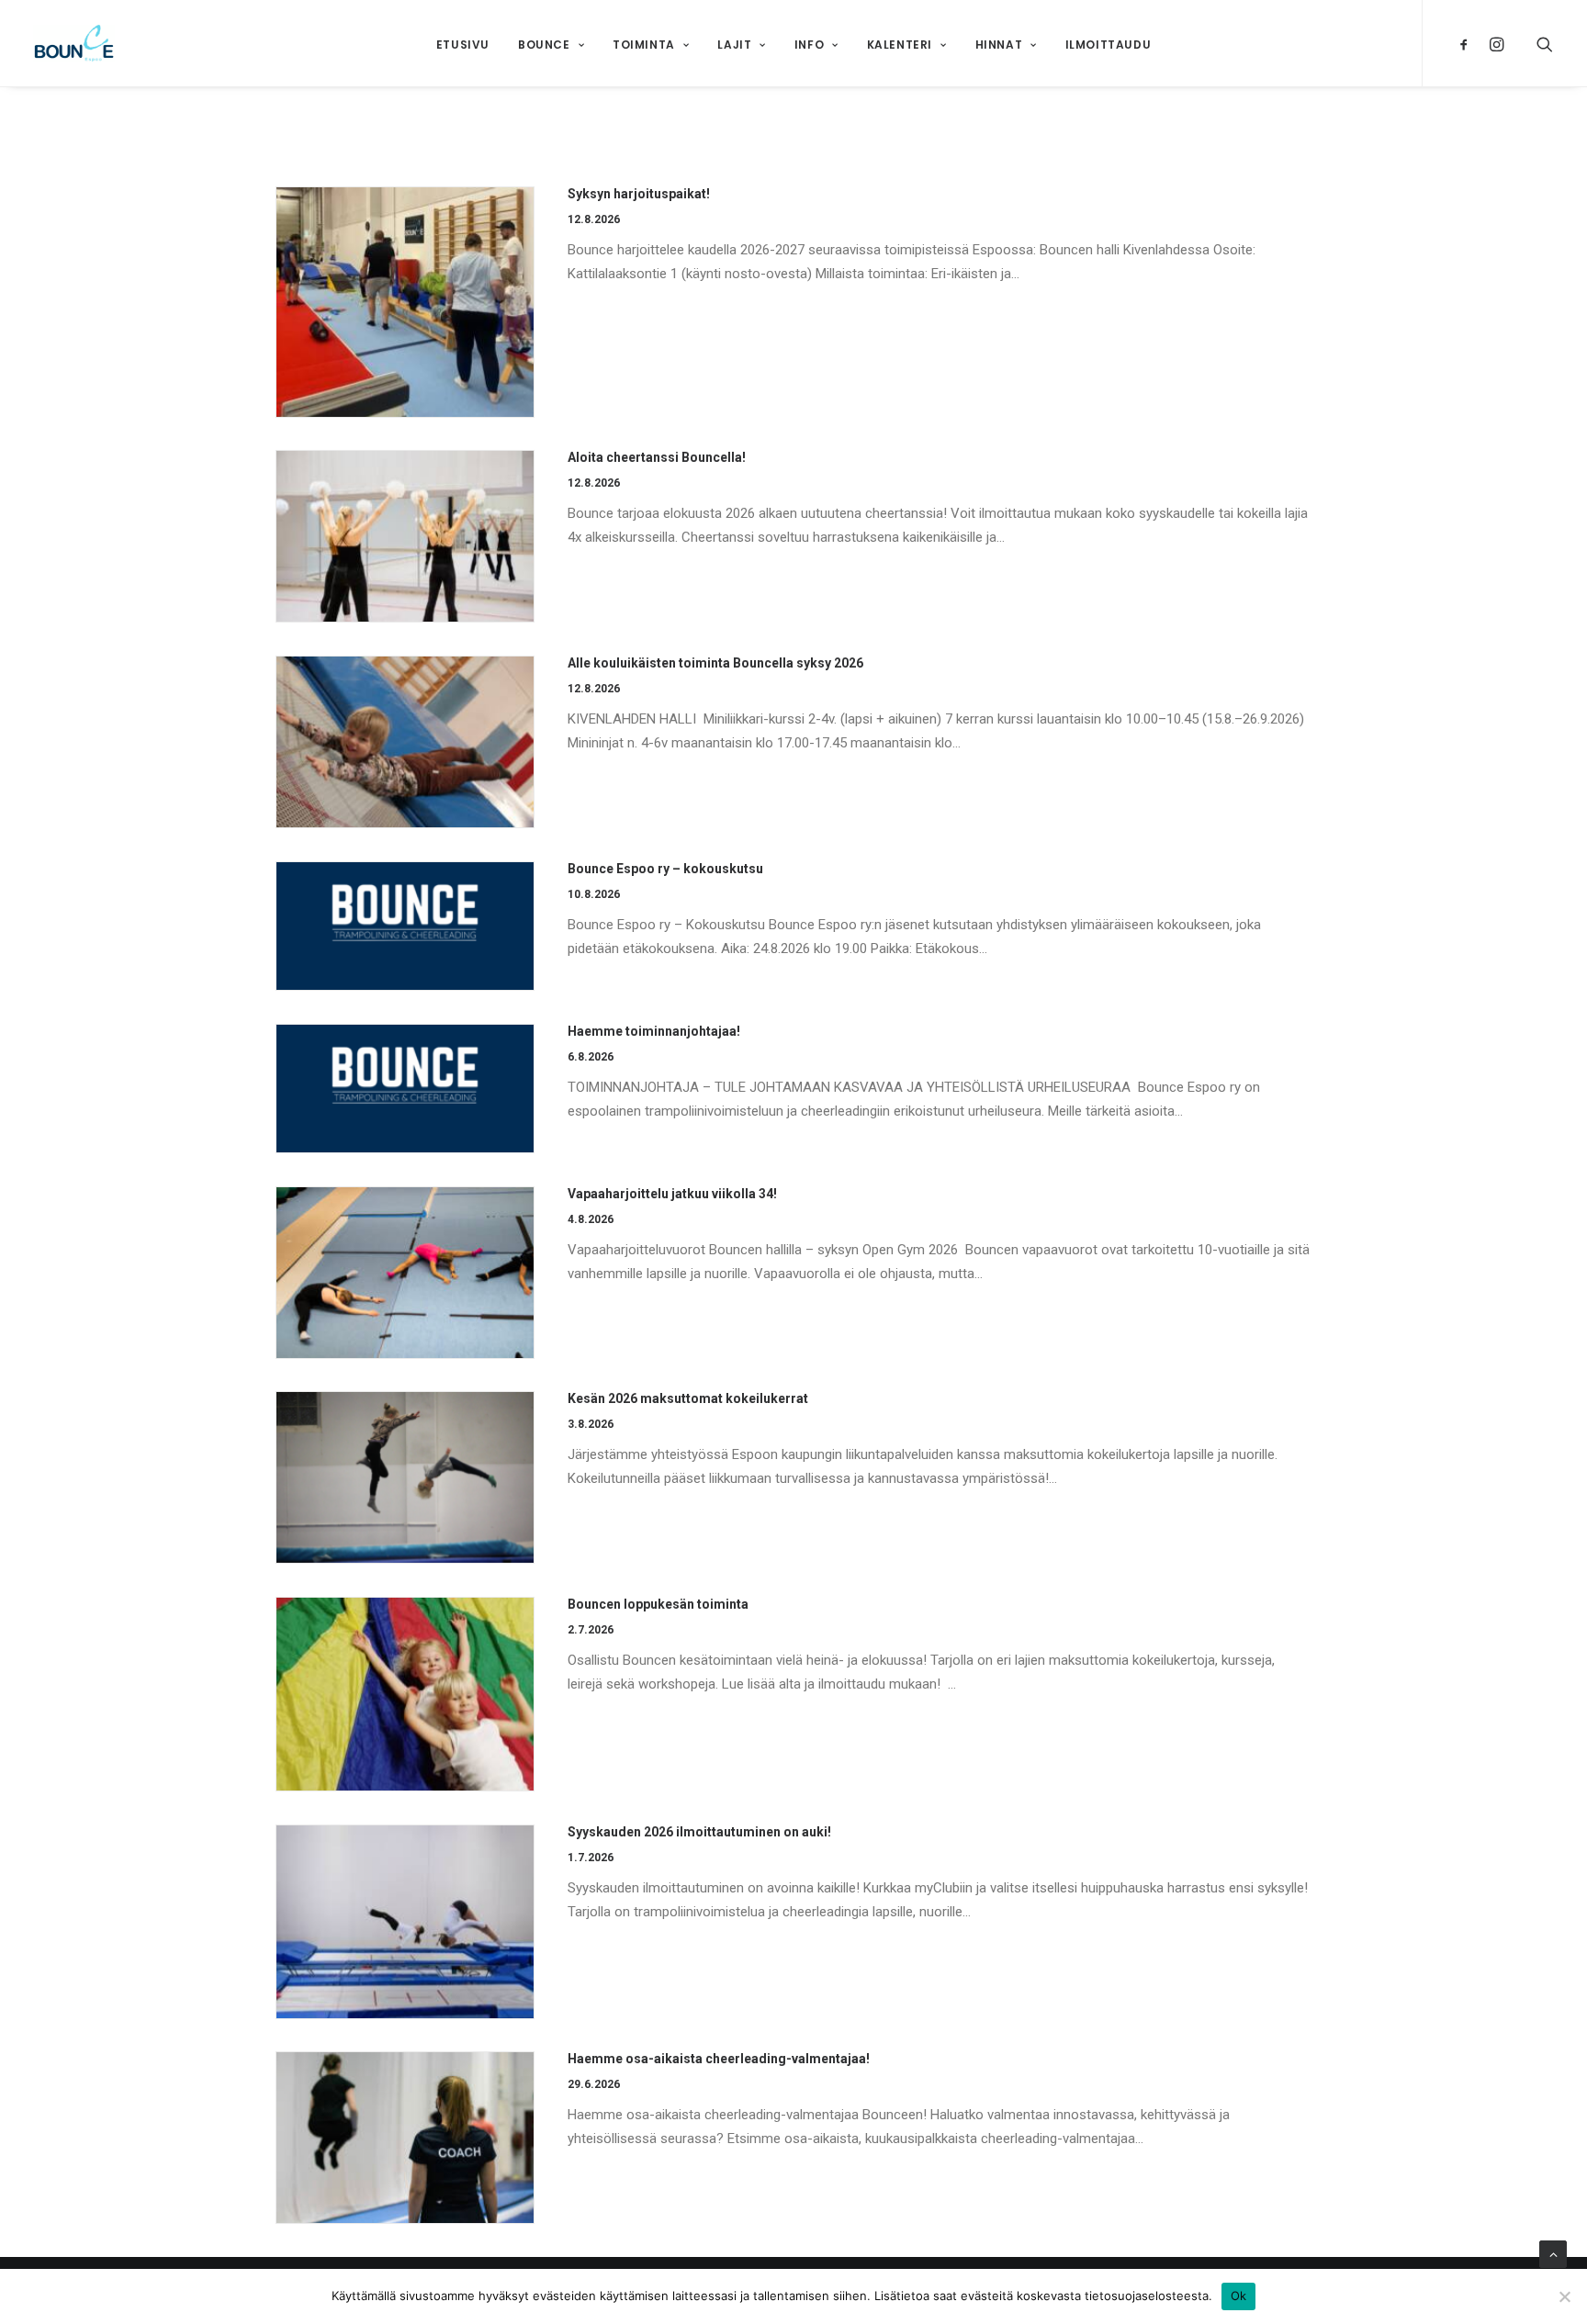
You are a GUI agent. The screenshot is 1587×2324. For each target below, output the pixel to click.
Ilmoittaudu (1109, 45)
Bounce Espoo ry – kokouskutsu (665, 869)
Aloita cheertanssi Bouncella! (657, 457)
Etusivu (463, 45)
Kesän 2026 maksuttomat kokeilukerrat (688, 1398)
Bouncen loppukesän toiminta (658, 1604)
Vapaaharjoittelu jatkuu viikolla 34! (672, 1194)
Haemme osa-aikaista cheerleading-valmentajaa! (719, 2059)
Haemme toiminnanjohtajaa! (654, 1031)
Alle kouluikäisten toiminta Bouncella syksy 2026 (715, 663)
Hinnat (999, 45)
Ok (1239, 2296)
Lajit (734, 45)
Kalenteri (900, 45)
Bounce (544, 45)
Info (809, 45)
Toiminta (644, 45)
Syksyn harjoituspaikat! (639, 194)
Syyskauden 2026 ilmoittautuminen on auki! (699, 1832)
